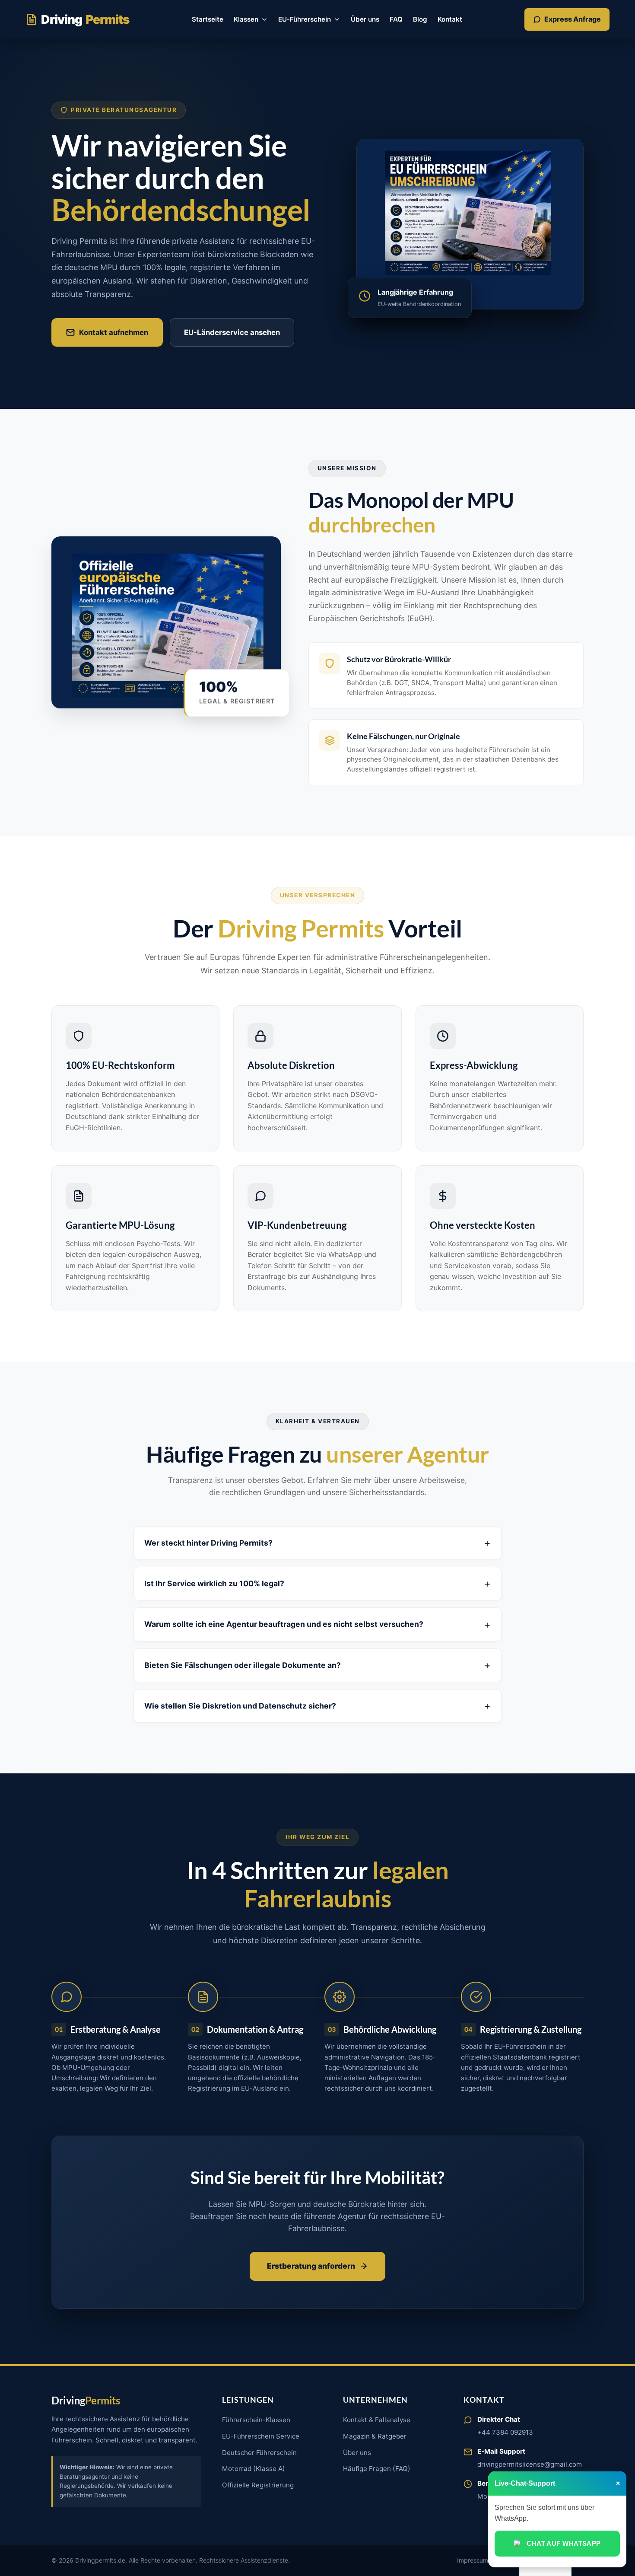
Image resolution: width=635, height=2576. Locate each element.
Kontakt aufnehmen (114, 332)
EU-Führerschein (305, 19)
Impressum (473, 2560)
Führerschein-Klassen (256, 2420)
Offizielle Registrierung (258, 2485)
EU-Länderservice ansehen (232, 332)
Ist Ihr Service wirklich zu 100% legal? (214, 1583)
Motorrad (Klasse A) (254, 2469)
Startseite (208, 19)
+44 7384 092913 (505, 2432)
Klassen (246, 19)
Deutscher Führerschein (259, 2453)
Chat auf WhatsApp (564, 2543)
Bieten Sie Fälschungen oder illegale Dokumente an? (243, 1665)
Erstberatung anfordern (311, 2266)
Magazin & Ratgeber (375, 2436)
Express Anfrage (573, 19)
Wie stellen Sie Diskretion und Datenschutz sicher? (240, 1706)
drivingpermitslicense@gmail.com (530, 2464)
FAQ (396, 19)
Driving (85, 19)
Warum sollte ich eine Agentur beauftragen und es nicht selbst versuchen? (284, 1624)
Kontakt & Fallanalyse (377, 2420)
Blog (420, 19)
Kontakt (450, 19)
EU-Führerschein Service (261, 2436)
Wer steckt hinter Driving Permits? (208, 1543)
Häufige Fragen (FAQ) (377, 2469)
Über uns (365, 19)
